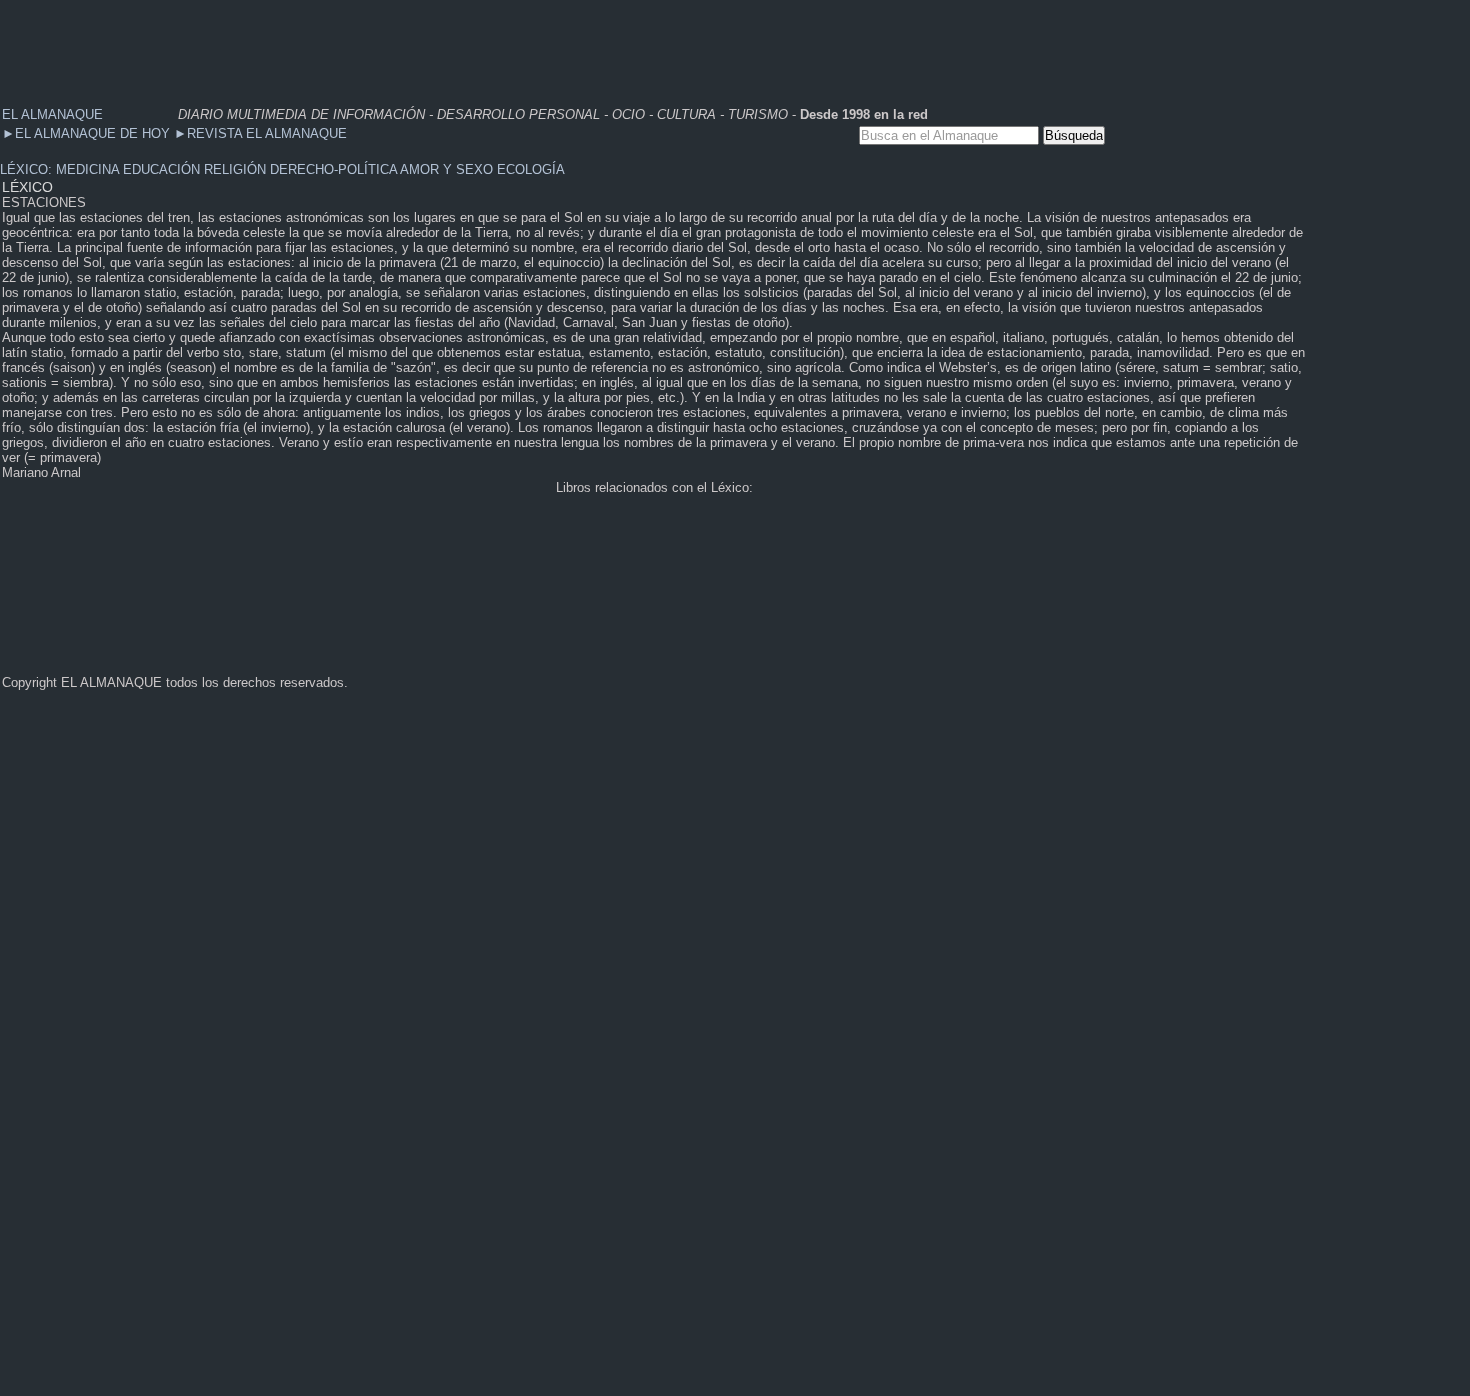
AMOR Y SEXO (446, 169)
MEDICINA (87, 169)
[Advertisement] (364, 45)
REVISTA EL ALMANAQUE (260, 133)
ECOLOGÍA (531, 169)
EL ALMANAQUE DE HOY (88, 133)
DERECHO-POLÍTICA (333, 169)
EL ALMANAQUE (52, 114)
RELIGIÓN (235, 169)
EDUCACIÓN (161, 169)
